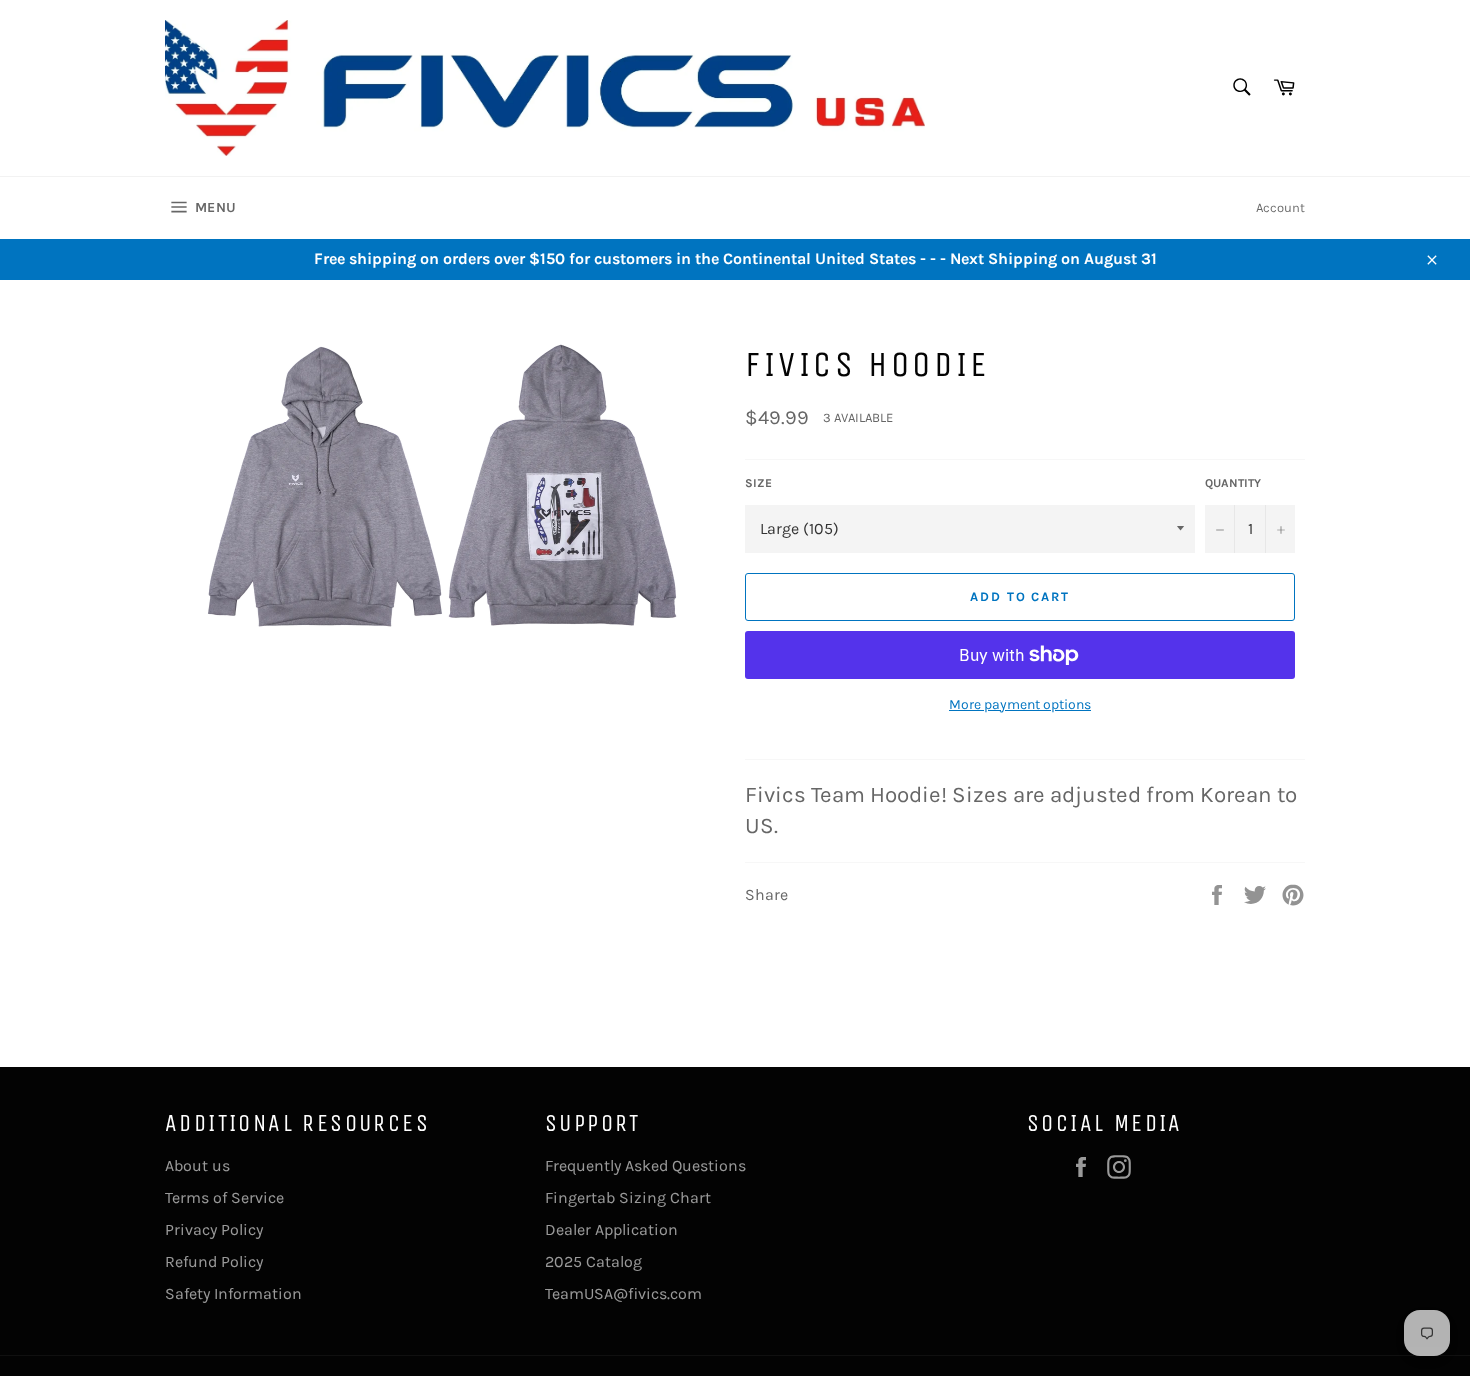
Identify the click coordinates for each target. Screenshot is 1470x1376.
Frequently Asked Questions (645, 1165)
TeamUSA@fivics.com (623, 1293)
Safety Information (233, 1293)
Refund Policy (214, 1261)
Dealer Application (611, 1229)
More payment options (1020, 704)
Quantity (1233, 483)
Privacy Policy (214, 1229)
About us (197, 1165)
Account (1280, 207)
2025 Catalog (593, 1261)
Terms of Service (224, 1197)
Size (758, 483)
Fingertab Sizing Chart (628, 1197)
